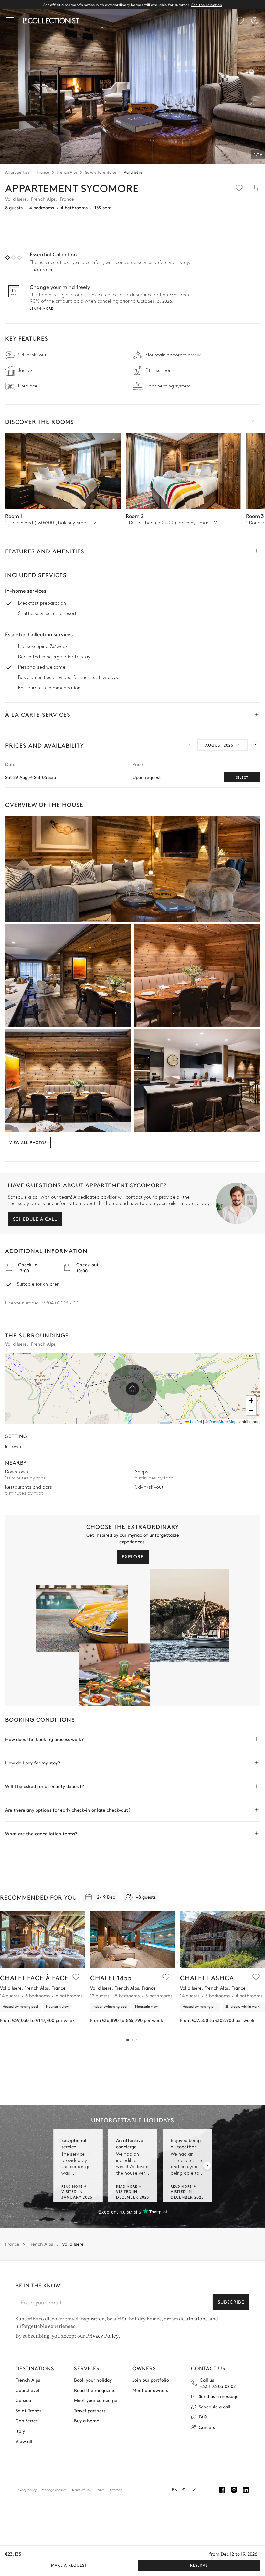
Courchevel (27, 2390)
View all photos (28, 1142)
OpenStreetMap (223, 1421)
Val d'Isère (133, 172)
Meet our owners (150, 2390)
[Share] (255, 188)
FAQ (203, 2417)
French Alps (67, 172)
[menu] (240, 21)
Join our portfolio (151, 2380)
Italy (20, 2431)
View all (24, 2441)
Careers (207, 2427)
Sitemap (116, 2490)
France (43, 172)
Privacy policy (26, 2490)
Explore (133, 1556)
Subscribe (231, 2302)
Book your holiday (93, 2380)
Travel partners (90, 2411)
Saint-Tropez (29, 2411)
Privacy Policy (102, 2336)
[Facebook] (222, 2490)
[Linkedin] (246, 2490)
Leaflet (196, 1421)
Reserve (199, 2565)
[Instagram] (234, 2490)
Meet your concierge (96, 2400)
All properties (17, 172)
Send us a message (219, 2396)
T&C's (100, 2490)
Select (242, 777)
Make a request (69, 2565)
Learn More (41, 308)
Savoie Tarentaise (101, 172)
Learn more (41, 270)
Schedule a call (35, 1219)
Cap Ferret (27, 2421)
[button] (132, 1389)
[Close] (12, 21)
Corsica (23, 2400)
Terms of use (81, 2490)
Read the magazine (95, 2390)
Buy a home (87, 2421)
